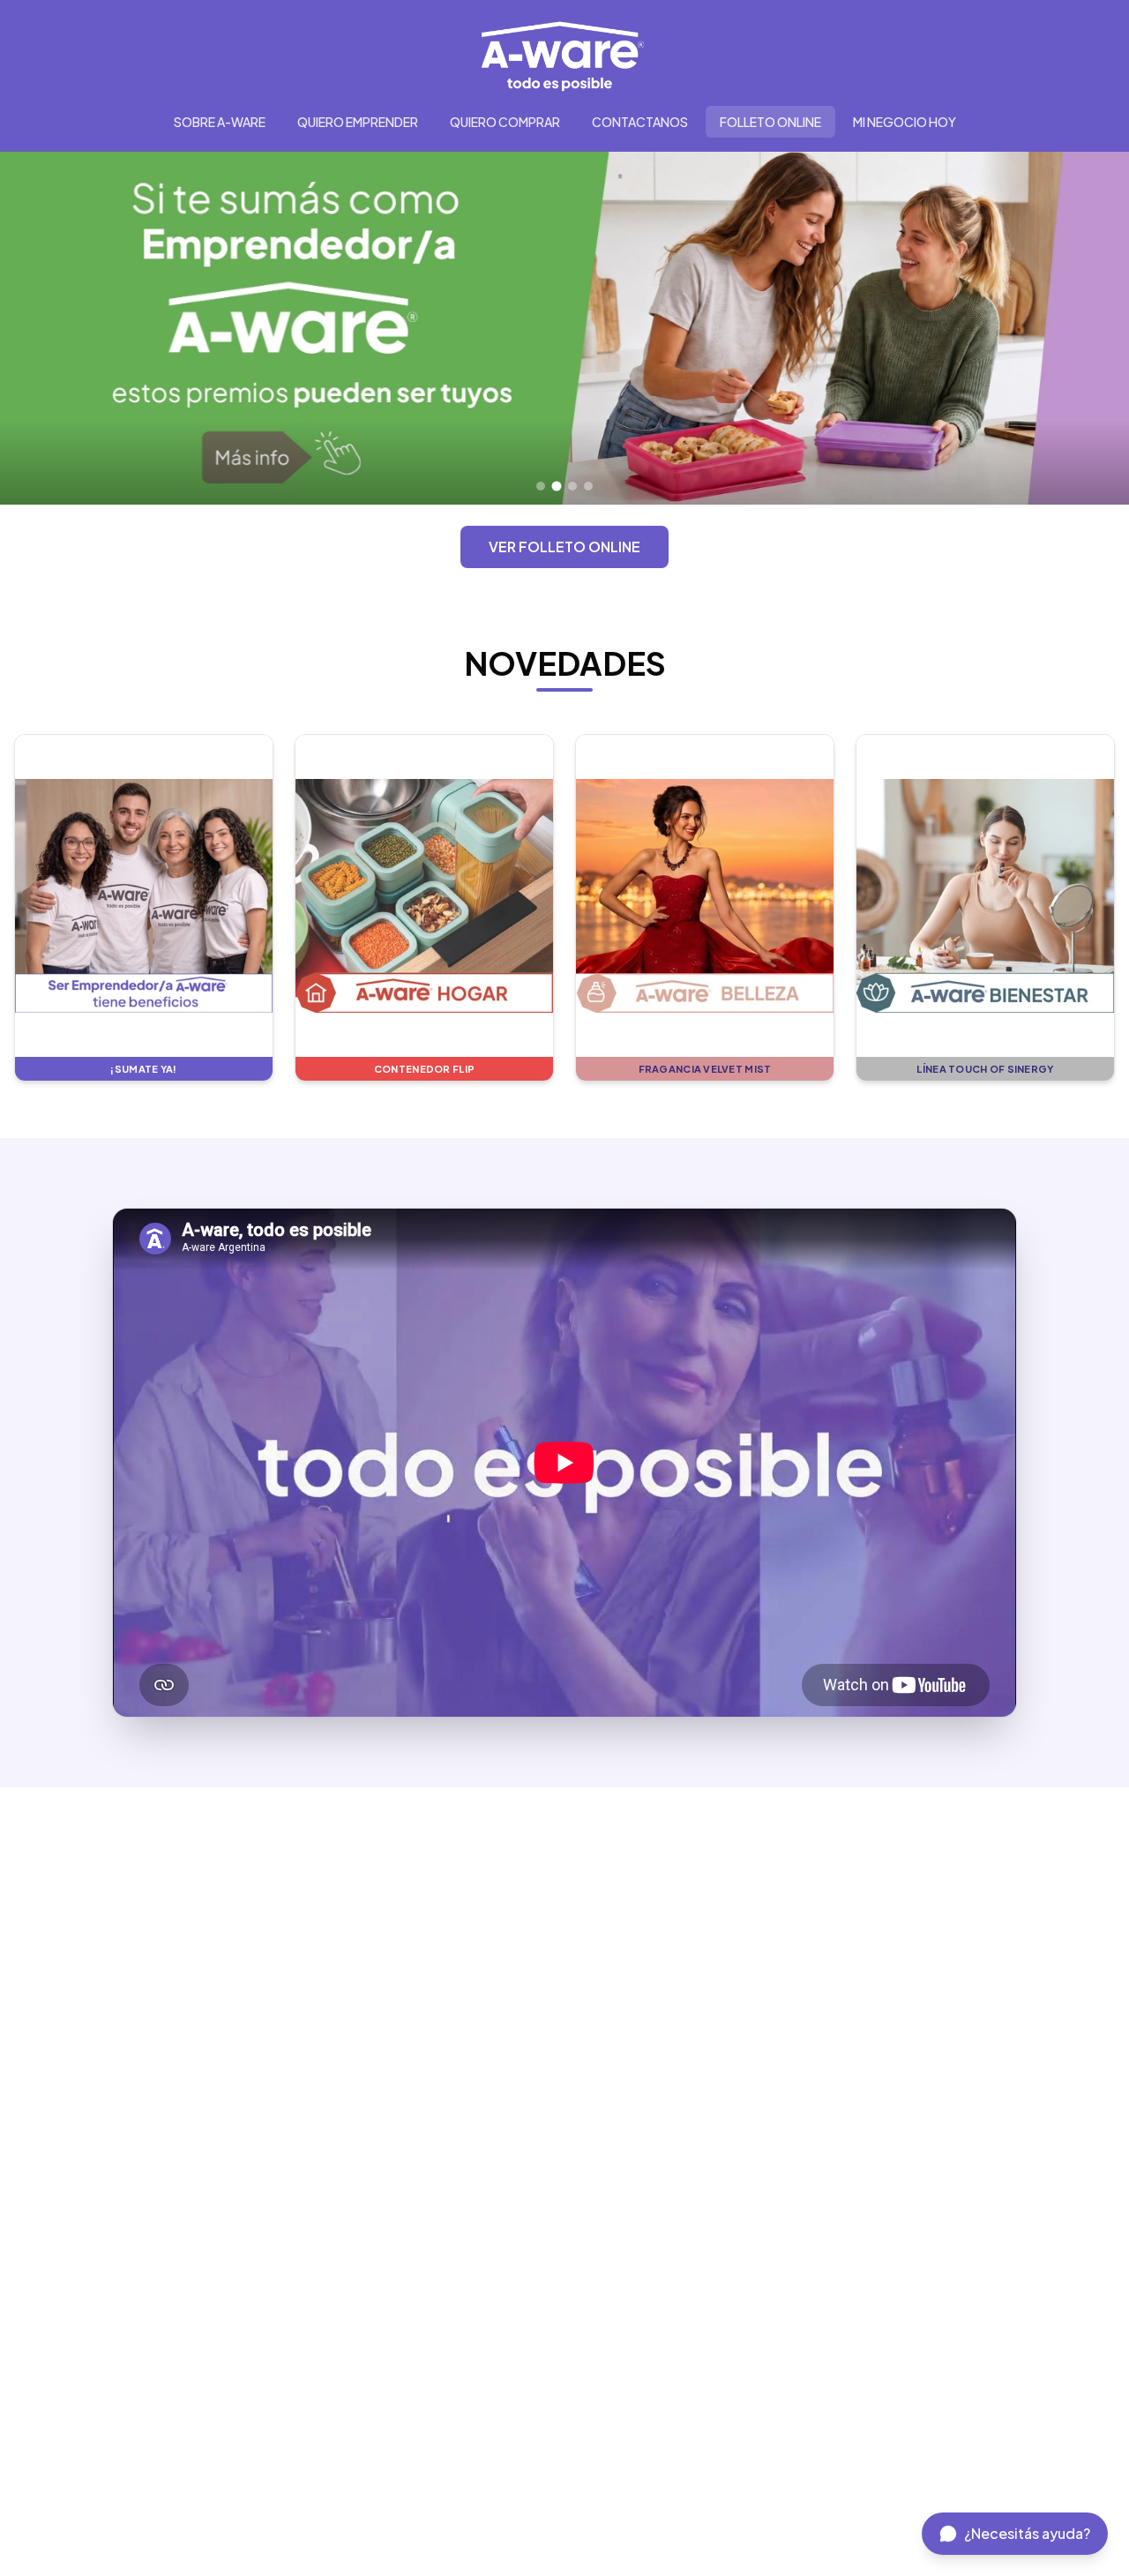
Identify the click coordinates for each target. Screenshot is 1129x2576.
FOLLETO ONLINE (770, 122)
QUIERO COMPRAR (505, 122)
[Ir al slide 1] (541, 486)
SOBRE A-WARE (220, 122)
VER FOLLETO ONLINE (564, 547)
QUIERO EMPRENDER (358, 122)
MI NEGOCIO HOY (905, 122)
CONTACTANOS (640, 122)
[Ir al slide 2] (557, 486)
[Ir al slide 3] (573, 487)
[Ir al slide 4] (588, 486)
